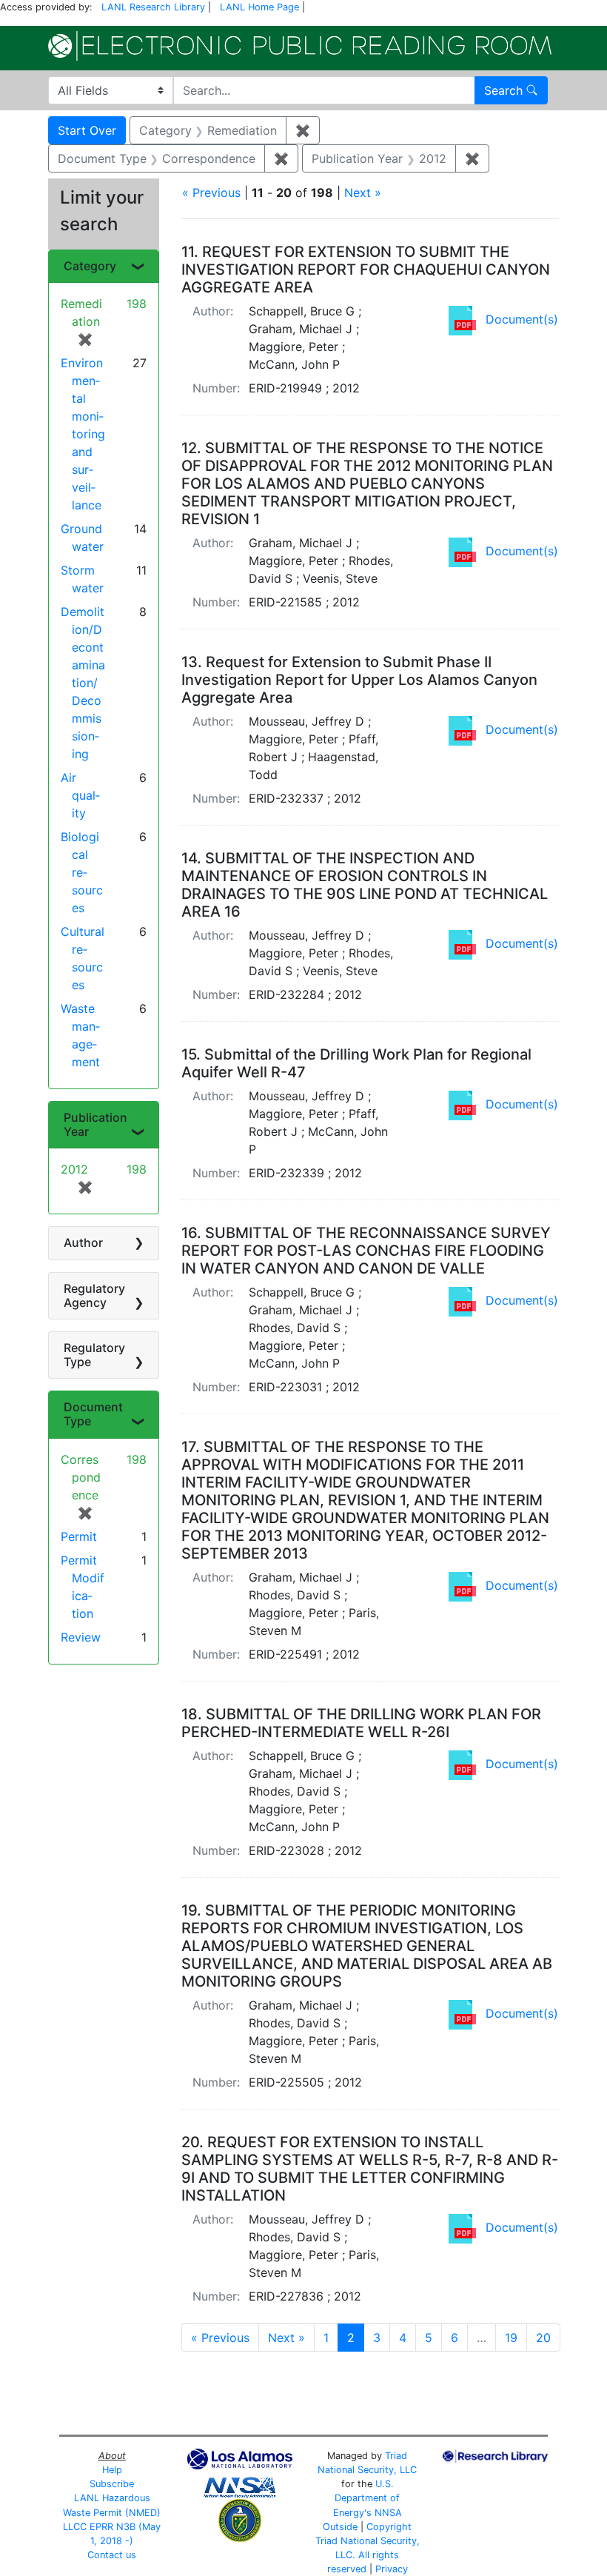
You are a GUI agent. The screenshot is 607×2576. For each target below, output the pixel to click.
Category (90, 266)
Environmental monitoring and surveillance (83, 434)
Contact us (112, 2555)
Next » (363, 193)
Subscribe (112, 2484)
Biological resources (82, 872)
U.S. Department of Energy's (367, 2498)
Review (81, 1637)
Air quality (80, 795)
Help (112, 2470)
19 (511, 2338)
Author (83, 1242)
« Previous (211, 193)
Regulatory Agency (94, 1295)
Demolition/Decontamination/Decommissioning (83, 683)
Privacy (392, 2569)
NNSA (388, 2513)
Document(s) (522, 319)
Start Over (87, 130)
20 (543, 2338)
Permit (79, 1536)
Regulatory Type (94, 1355)
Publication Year (95, 1124)
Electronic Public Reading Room (300, 46)
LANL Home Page (259, 7)
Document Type (93, 1414)
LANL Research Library (153, 7)
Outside (340, 2527)
